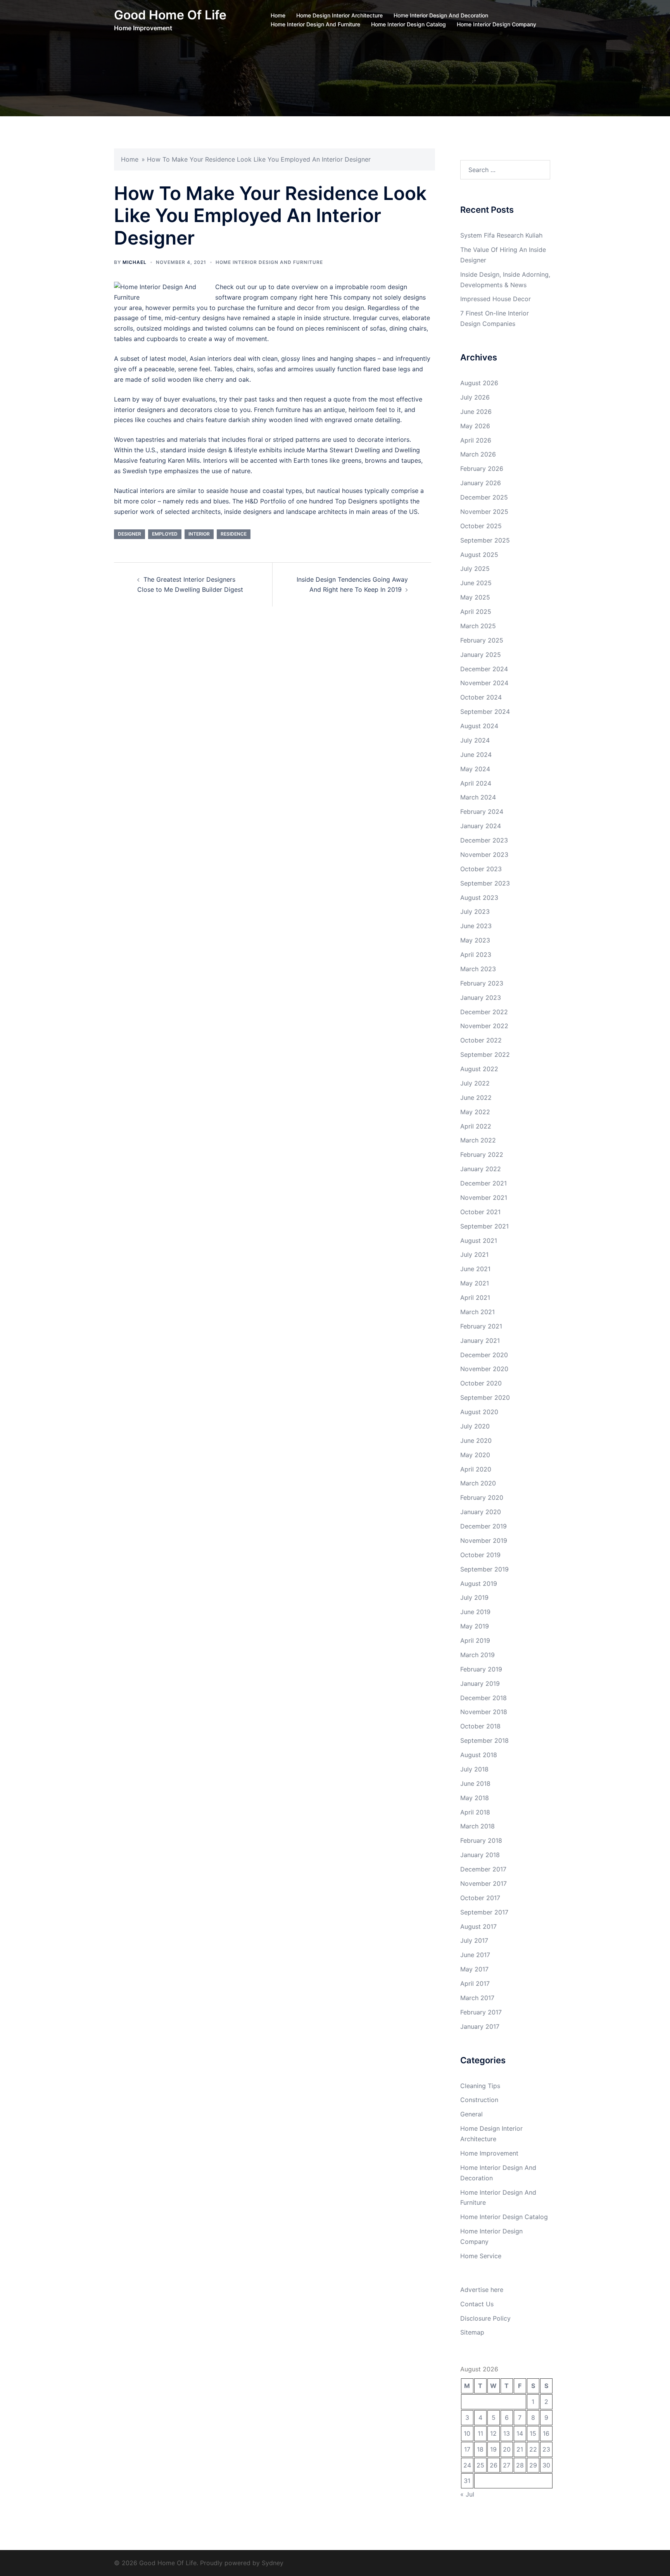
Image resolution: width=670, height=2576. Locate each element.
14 (520, 2433)
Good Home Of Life (170, 15)
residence (234, 534)
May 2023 (475, 940)
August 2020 (479, 1412)
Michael (135, 262)
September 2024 (485, 712)
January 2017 (480, 2026)
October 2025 (481, 526)
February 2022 (482, 1154)
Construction (479, 2100)
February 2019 (481, 1669)
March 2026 (478, 454)
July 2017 (474, 1940)
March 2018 (477, 1826)
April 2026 (476, 440)
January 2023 (481, 998)
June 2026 (476, 412)
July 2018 (474, 1769)
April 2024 (476, 783)
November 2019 (484, 1540)
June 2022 (476, 1098)
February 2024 (482, 812)
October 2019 (480, 1555)
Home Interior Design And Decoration (441, 15)
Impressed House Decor (496, 299)
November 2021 (484, 1198)
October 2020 (481, 1383)
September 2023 (485, 883)
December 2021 (484, 1183)
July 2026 (475, 397)
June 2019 (475, 1612)
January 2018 (480, 1855)
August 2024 (479, 726)
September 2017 (484, 1912)
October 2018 (480, 1726)
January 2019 (480, 1683)
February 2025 (482, 640)
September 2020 (485, 1397)
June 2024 (476, 755)
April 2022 (476, 1126)
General (471, 2114)
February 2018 (481, 1840)
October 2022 (481, 1040)
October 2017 (480, 1898)
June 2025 (476, 583)
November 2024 (484, 683)
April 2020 (476, 1469)
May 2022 (475, 1112)
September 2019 (484, 1569)
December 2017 (483, 1869)
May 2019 (475, 1626)
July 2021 (474, 1254)
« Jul (467, 2494)
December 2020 (484, 1355)
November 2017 (484, 1883)
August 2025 (479, 555)
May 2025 (475, 597)
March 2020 (478, 1483)
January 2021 (480, 1341)
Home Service (481, 2256)
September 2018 (484, 1740)
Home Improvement (489, 2153)
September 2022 (485, 1055)
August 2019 (479, 1584)
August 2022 (479, 1069)
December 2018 (484, 1698)
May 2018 (475, 1798)
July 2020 (475, 1426)
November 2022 (484, 1026)
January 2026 (481, 483)
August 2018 (479, 1755)
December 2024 (484, 669)
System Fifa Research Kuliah (501, 235)
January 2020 (481, 1512)
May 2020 (475, 1455)
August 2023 (479, 898)
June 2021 (475, 1269)
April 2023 (476, 955)
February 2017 (481, 2012)
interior (199, 534)
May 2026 (475, 426)
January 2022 (481, 1169)
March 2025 (478, 626)
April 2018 (475, 1812)
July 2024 (475, 740)
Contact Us (477, 2304)
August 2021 (479, 1241)
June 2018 (475, 1783)
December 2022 (484, 1012)
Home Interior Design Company (496, 24)
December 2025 (484, 497)
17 (467, 2449)
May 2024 (475, 769)
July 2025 (475, 569)
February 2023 (482, 983)
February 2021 (481, 1326)
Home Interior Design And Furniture (315, 24)
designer (130, 534)
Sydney (273, 2563)
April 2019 (475, 1640)
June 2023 (476, 926)
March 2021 (477, 1312)
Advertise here (482, 2290)
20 (507, 2449)
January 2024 (481, 826)
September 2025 (485, 540)
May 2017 (474, 1969)
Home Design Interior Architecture (339, 15)
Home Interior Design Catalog (408, 24)
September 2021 (484, 1226)
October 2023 (481, 869)
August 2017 (478, 1926)
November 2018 (484, 1712)
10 (467, 2433)
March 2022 (478, 1140)
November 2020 (484, 1369)
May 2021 (475, 1283)
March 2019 (477, 1655)
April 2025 (476, 612)
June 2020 (476, 1440)
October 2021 (480, 1212)
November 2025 (484, 512)
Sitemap (472, 2332)
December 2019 (484, 1526)
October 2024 (481, 697)
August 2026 (479, 383)
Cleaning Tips (480, 2086)
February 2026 (482, 469)
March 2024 (478, 797)
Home (278, 15)
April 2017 (475, 1983)
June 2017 (475, 1955)
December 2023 (484, 840)
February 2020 (482, 1497)
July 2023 (475, 912)
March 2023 (478, 969)
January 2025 (481, 655)
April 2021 (475, 1297)
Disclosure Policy (485, 2318)
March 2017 (477, 1998)
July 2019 (474, 1597)
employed (165, 534)
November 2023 (484, 855)
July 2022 (475, 1083)
